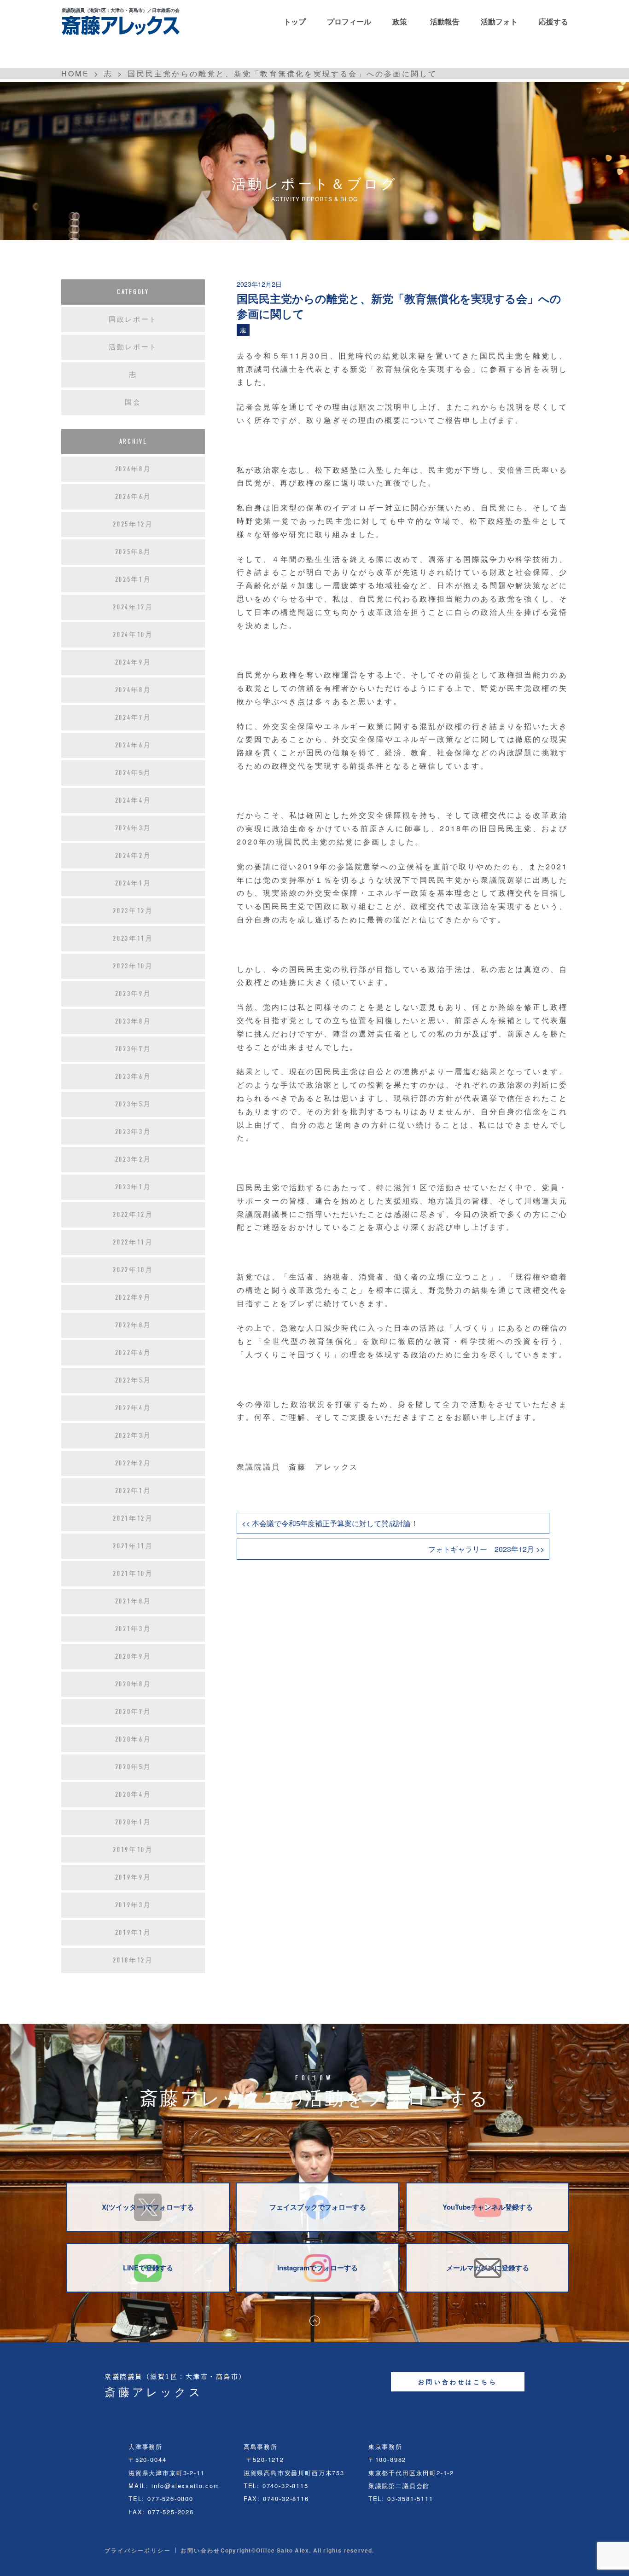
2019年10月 (133, 1850)
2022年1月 (133, 1491)
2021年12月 (133, 1518)
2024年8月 (133, 690)
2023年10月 (133, 966)
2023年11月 (133, 938)
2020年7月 (133, 1712)
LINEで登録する (148, 2268)
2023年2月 (133, 1159)
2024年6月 (133, 745)
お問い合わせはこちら (458, 2382)
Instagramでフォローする (317, 2268)
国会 (133, 402)
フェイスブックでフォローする (318, 2207)
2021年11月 (133, 1546)
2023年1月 (133, 1187)
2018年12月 (133, 1960)
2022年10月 (133, 1270)
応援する (553, 21)
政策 (400, 21)
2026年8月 (133, 469)
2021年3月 (133, 1629)
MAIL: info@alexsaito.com (174, 2486)
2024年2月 (133, 856)
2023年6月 (133, 1077)
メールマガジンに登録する (488, 2268)
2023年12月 (133, 911)
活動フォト (499, 21)
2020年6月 (133, 1739)
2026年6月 (133, 497)
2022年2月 (133, 1463)
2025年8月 (133, 552)
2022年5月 (133, 1380)
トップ (295, 21)
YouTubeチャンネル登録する (488, 2207)
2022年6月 (133, 1353)
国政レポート (133, 319)
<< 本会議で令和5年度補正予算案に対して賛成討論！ (330, 1523)
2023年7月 (133, 1049)
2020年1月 (133, 1822)
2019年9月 (133, 1877)
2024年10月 (133, 635)
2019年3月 (133, 1905)
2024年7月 (133, 718)
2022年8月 (133, 1325)
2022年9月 (133, 1297)
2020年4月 (133, 1795)
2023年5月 (133, 1104)
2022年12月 (133, 1215)
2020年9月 (133, 1656)
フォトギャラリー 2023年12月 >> (486, 1549)
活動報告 (445, 21)
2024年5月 (133, 773)
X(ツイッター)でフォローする (148, 2207)
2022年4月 (133, 1408)
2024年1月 (133, 883)
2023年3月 (133, 1132)
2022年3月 (133, 1436)
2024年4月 (133, 800)
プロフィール (349, 21)
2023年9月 (133, 994)
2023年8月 (133, 1021)
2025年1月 (133, 579)
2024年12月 (133, 607)
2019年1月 (133, 1933)
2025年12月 (133, 524)
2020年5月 (133, 1767)
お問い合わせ (200, 2550)
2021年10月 (133, 1574)
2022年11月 (133, 1242)
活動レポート (133, 347)
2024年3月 (133, 828)
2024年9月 (133, 662)
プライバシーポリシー (138, 2550)
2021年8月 (133, 1601)
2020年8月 (133, 1684)
